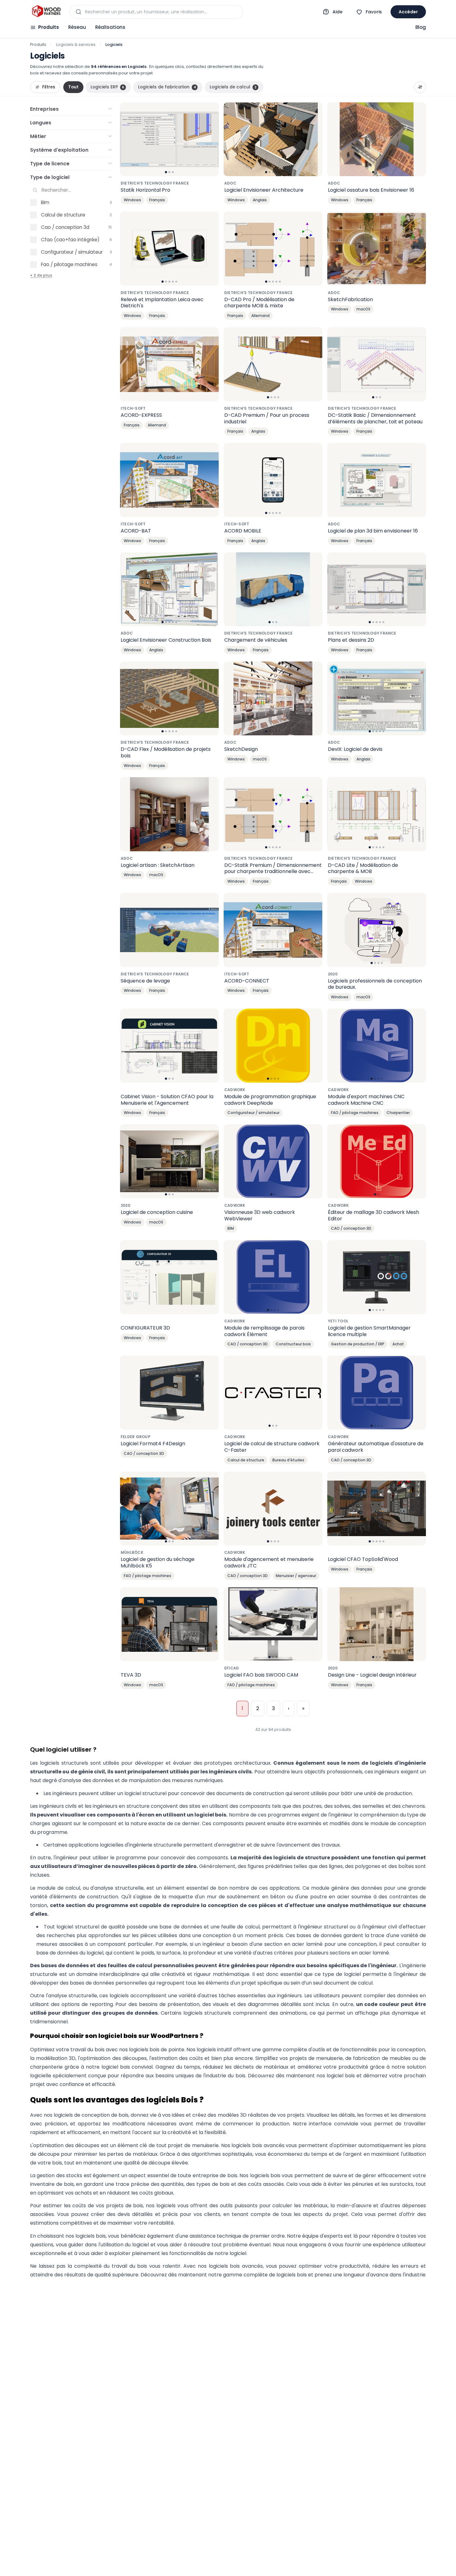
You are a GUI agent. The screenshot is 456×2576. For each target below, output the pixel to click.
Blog (421, 27)
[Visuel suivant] (211, 139)
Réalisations (110, 27)
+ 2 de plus (41, 275)
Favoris (374, 12)
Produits (49, 27)
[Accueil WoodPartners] (46, 12)
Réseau (77, 27)
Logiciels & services (76, 45)
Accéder (408, 12)
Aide (338, 12)
